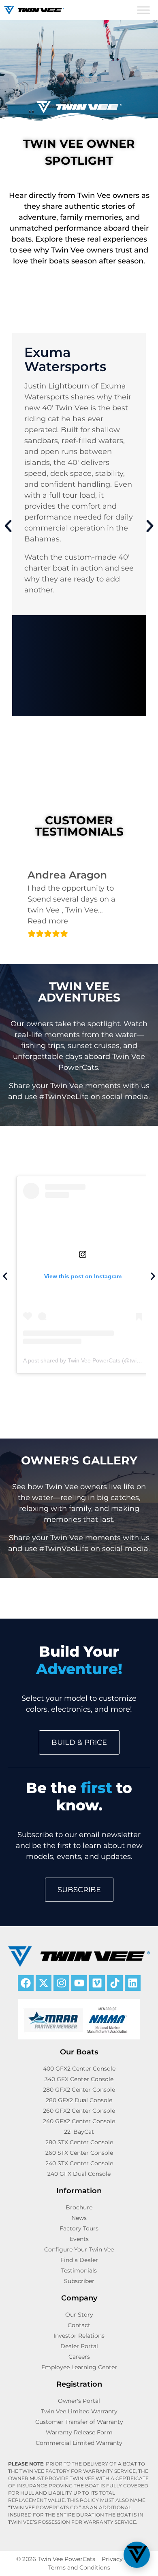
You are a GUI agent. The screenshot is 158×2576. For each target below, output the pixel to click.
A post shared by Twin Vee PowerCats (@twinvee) (87, 1360)
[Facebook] (26, 1983)
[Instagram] (61, 1983)
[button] (8, 526)
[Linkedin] (133, 1983)
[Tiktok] (115, 1983)
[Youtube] (79, 1983)
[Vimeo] (97, 1983)
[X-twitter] (44, 1983)
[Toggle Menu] (143, 10)
